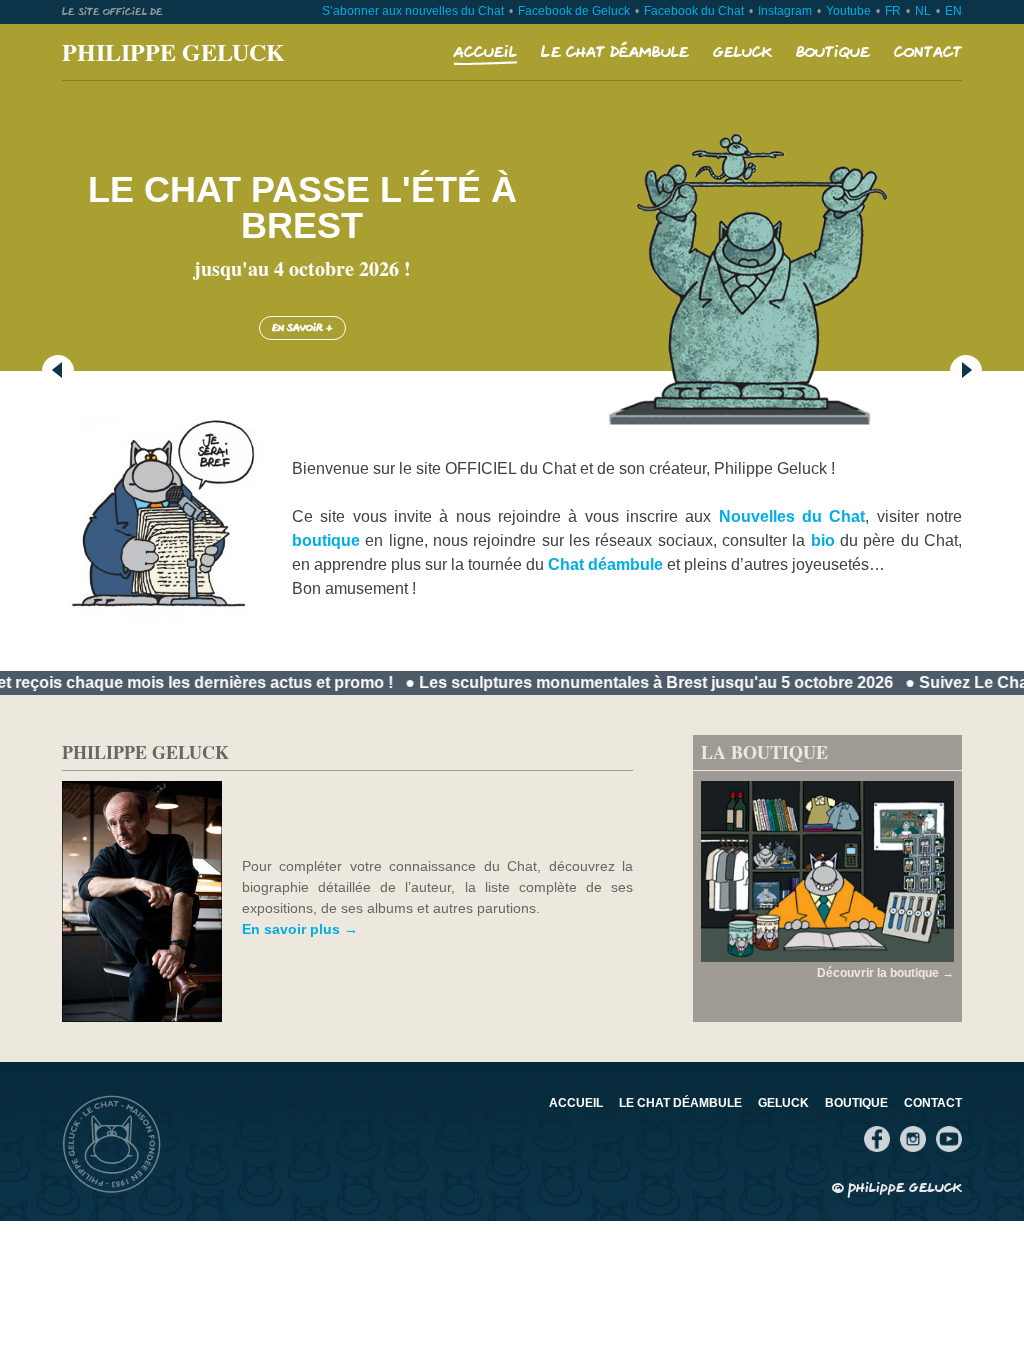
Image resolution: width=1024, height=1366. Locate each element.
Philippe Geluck (173, 51)
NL (923, 11)
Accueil (485, 52)
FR (893, 11)
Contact (928, 52)
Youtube (848, 11)
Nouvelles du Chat (792, 516)
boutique (326, 540)
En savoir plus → (300, 929)
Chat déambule (605, 564)
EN (953, 11)
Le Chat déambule (615, 52)
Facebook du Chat (694, 11)
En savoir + (302, 328)
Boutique (833, 52)
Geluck (742, 52)
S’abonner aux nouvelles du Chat (413, 11)
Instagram (785, 11)
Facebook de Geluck (574, 11)
